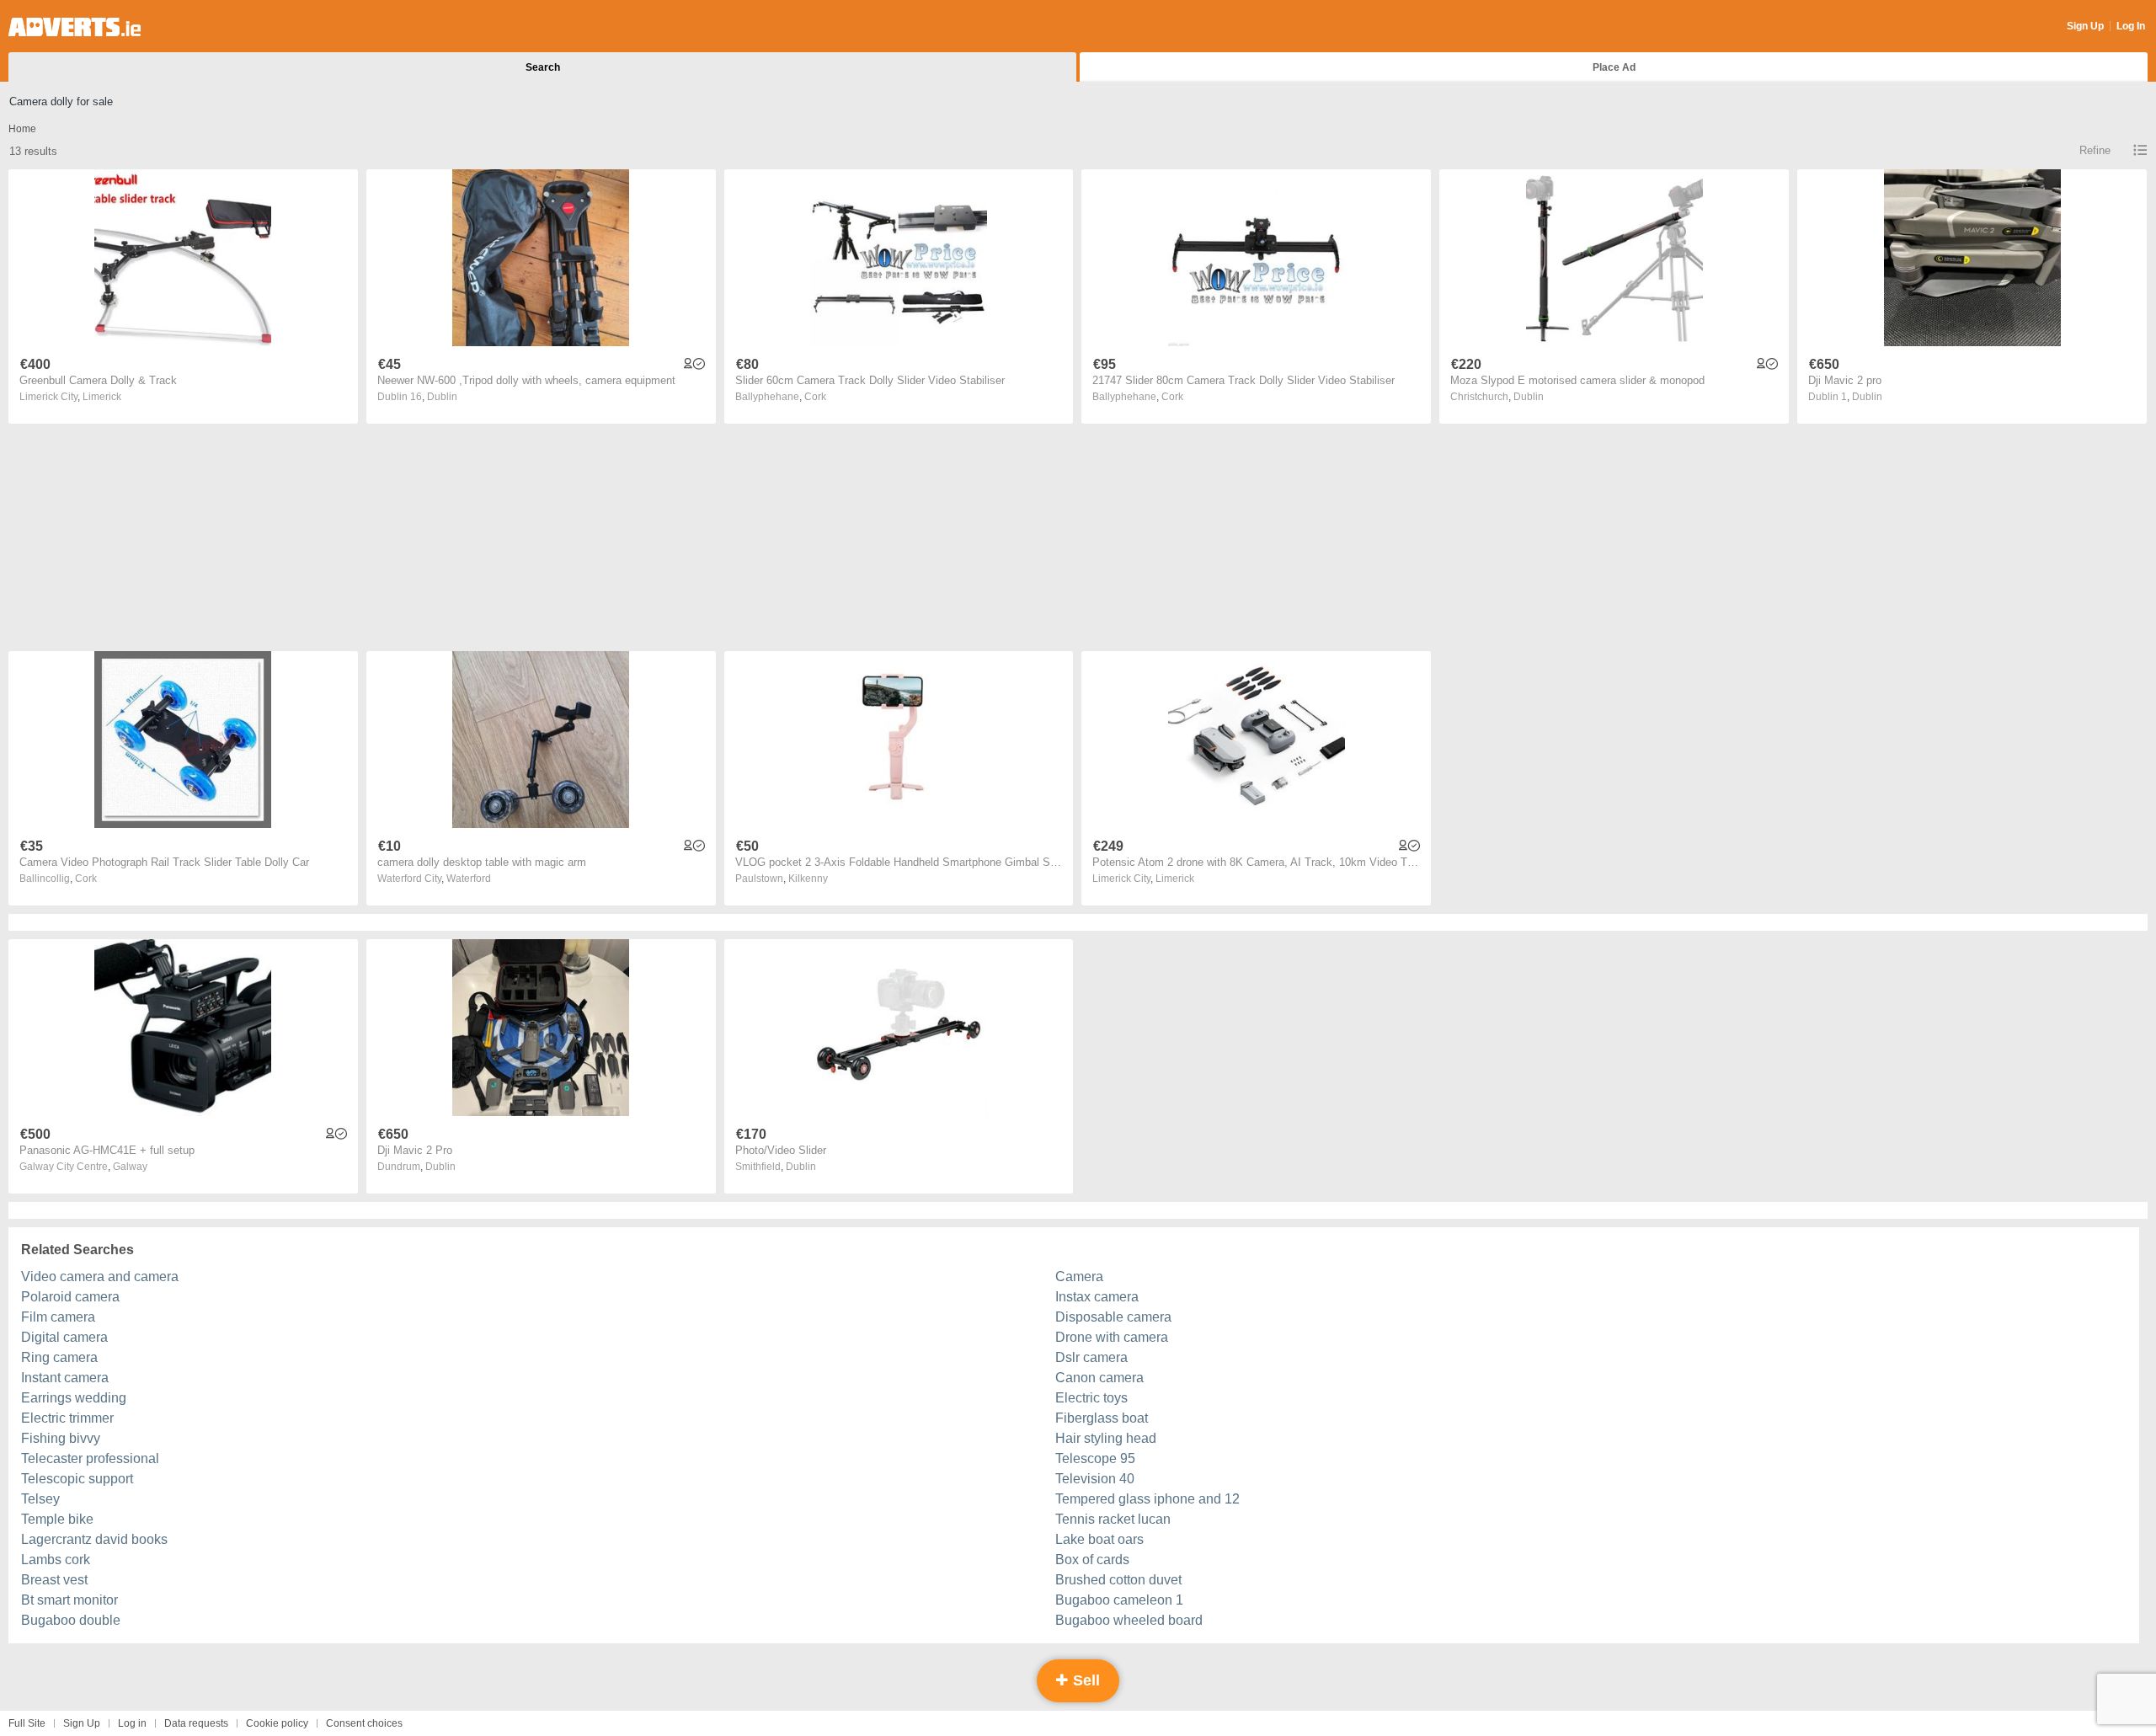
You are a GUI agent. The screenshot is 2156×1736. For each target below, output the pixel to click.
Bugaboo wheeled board (1129, 1620)
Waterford (469, 879)
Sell (1084, 1680)
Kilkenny (808, 879)
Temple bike (57, 1519)
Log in (132, 1723)
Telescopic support (77, 1479)
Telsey (40, 1499)
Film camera (58, 1317)
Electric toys (1091, 1398)
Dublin (442, 397)
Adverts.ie (75, 27)
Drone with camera (1112, 1337)
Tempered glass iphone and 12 (1147, 1499)
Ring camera (59, 1357)
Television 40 (1095, 1479)
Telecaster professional (90, 1458)
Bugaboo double (71, 1620)
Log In (2131, 26)
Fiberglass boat (1102, 1418)
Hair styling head (1106, 1438)
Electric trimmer (67, 1418)
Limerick (102, 397)
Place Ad (1614, 67)
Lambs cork (56, 1560)
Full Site (27, 1723)
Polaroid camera (70, 1297)
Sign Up (2085, 26)
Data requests (196, 1723)
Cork (815, 397)
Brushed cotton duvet (1118, 1580)
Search (543, 67)
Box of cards (1092, 1560)
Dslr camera (1091, 1357)
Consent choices (364, 1723)
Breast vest (54, 1580)
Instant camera (65, 1378)
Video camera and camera (100, 1277)
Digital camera (64, 1337)
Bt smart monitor (69, 1600)
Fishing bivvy (61, 1438)
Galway (130, 1167)
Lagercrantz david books (94, 1539)
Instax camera (1097, 1297)
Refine (2095, 150)
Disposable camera (1113, 1317)
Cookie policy (277, 1723)
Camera (1079, 1277)
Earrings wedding (74, 1398)
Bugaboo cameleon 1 (1119, 1600)
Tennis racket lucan (1113, 1519)
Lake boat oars (1099, 1539)
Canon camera (1099, 1378)
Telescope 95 (1095, 1458)
